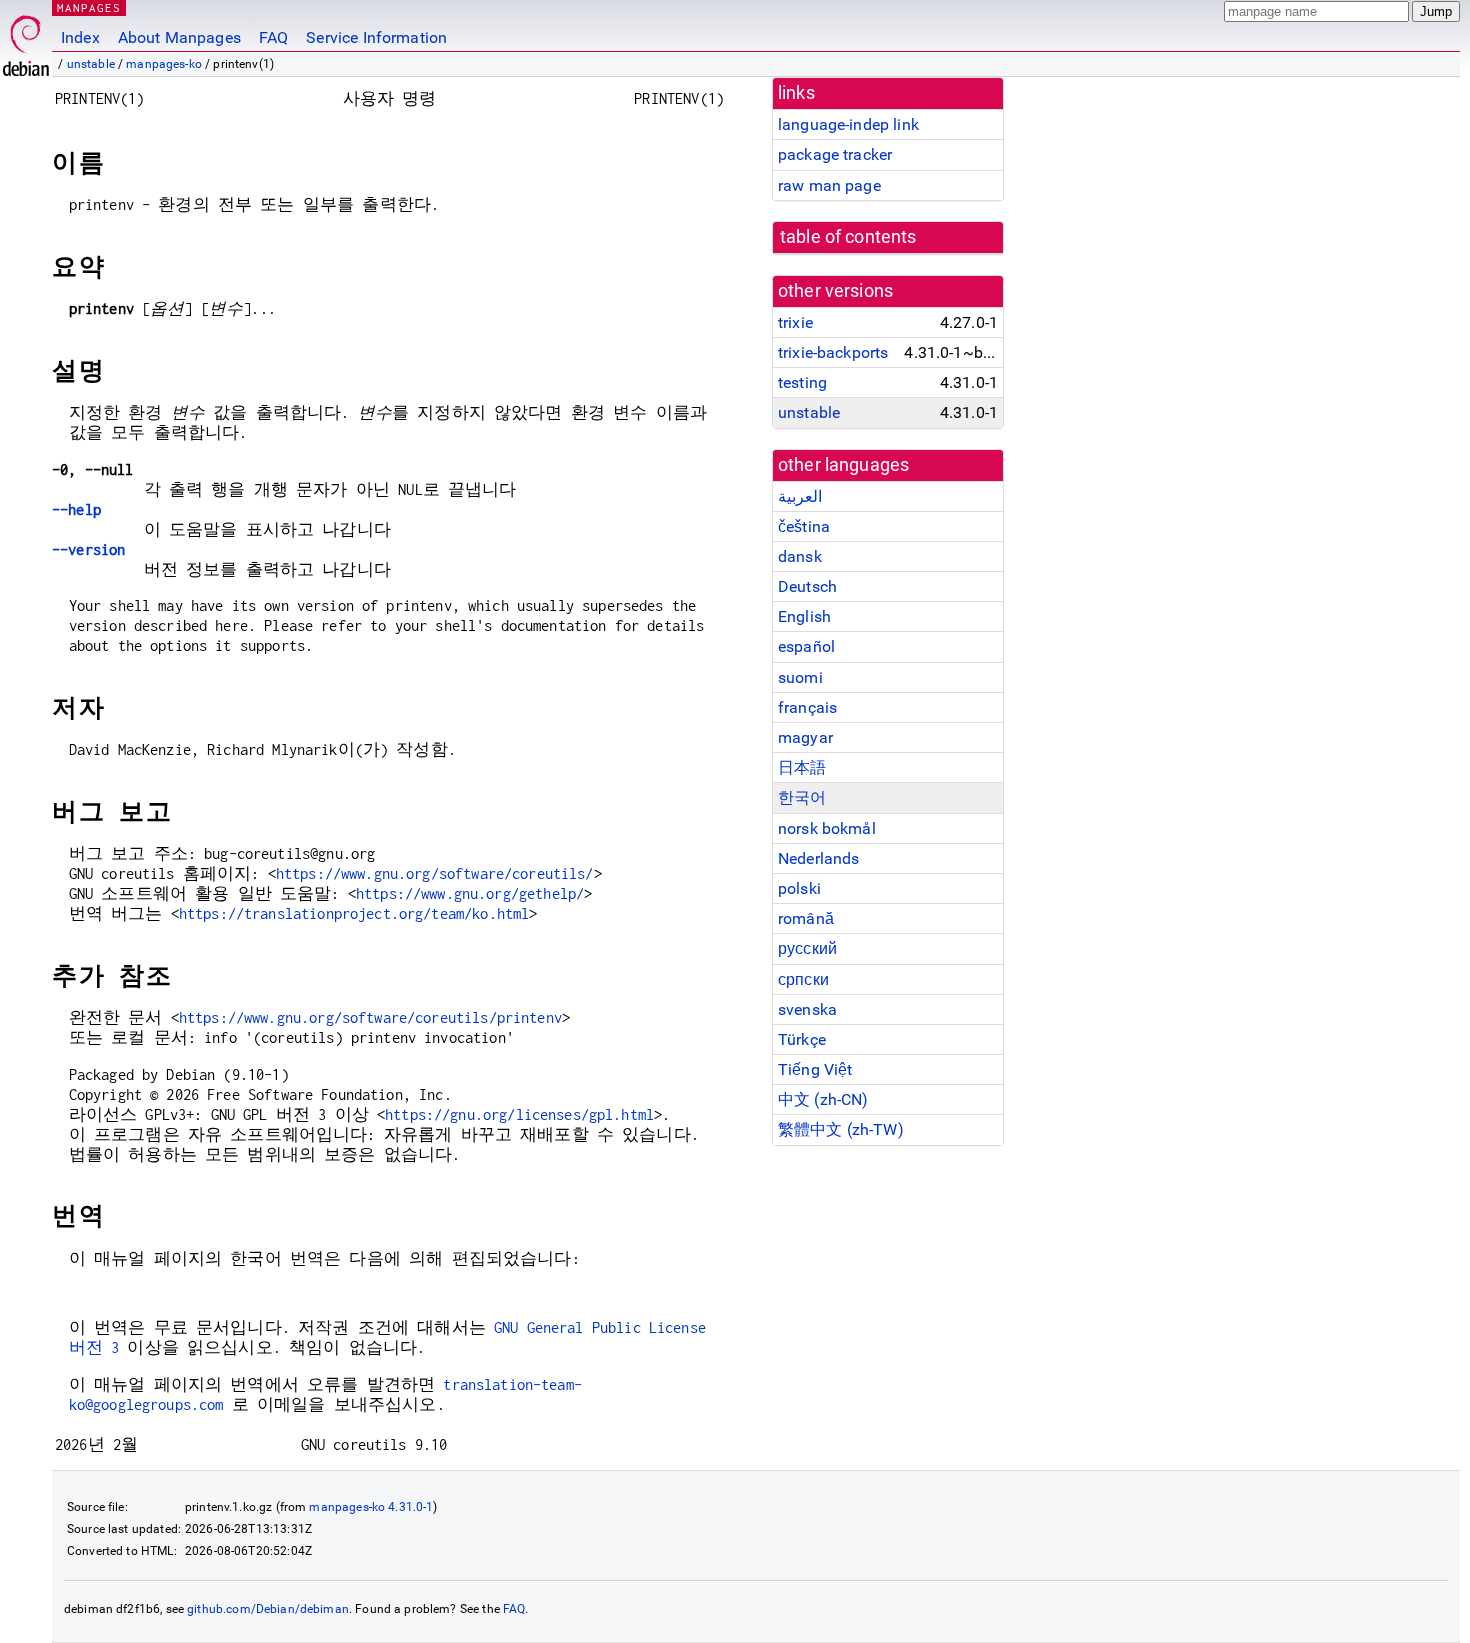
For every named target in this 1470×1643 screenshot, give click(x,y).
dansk (800, 556)
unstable (91, 64)
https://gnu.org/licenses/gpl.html (519, 1114)
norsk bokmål (827, 828)
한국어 (802, 797)
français (807, 707)
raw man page (829, 185)
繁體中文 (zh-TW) (841, 1129)
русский (807, 948)
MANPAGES (89, 7)
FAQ (273, 37)
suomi (800, 677)
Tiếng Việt (815, 1069)
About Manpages (179, 37)
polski (799, 888)
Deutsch (807, 586)
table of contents (848, 237)
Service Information (376, 37)
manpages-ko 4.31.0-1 (371, 1507)
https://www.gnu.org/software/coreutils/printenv (370, 1017)
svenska (807, 1009)
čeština (804, 526)
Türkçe (802, 1039)
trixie (795, 322)
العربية (800, 496)
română (806, 918)
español (806, 646)
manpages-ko (164, 64)
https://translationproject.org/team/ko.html (354, 913)
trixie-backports (833, 352)
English (804, 616)
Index (80, 37)
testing (802, 382)
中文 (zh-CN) (823, 1099)
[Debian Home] (26, 40)
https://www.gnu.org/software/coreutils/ (435, 873)
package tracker (835, 154)
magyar (805, 737)
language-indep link (848, 124)
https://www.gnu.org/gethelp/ (470, 893)
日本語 (802, 767)
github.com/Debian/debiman (268, 1609)
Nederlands (819, 858)
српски (803, 979)
